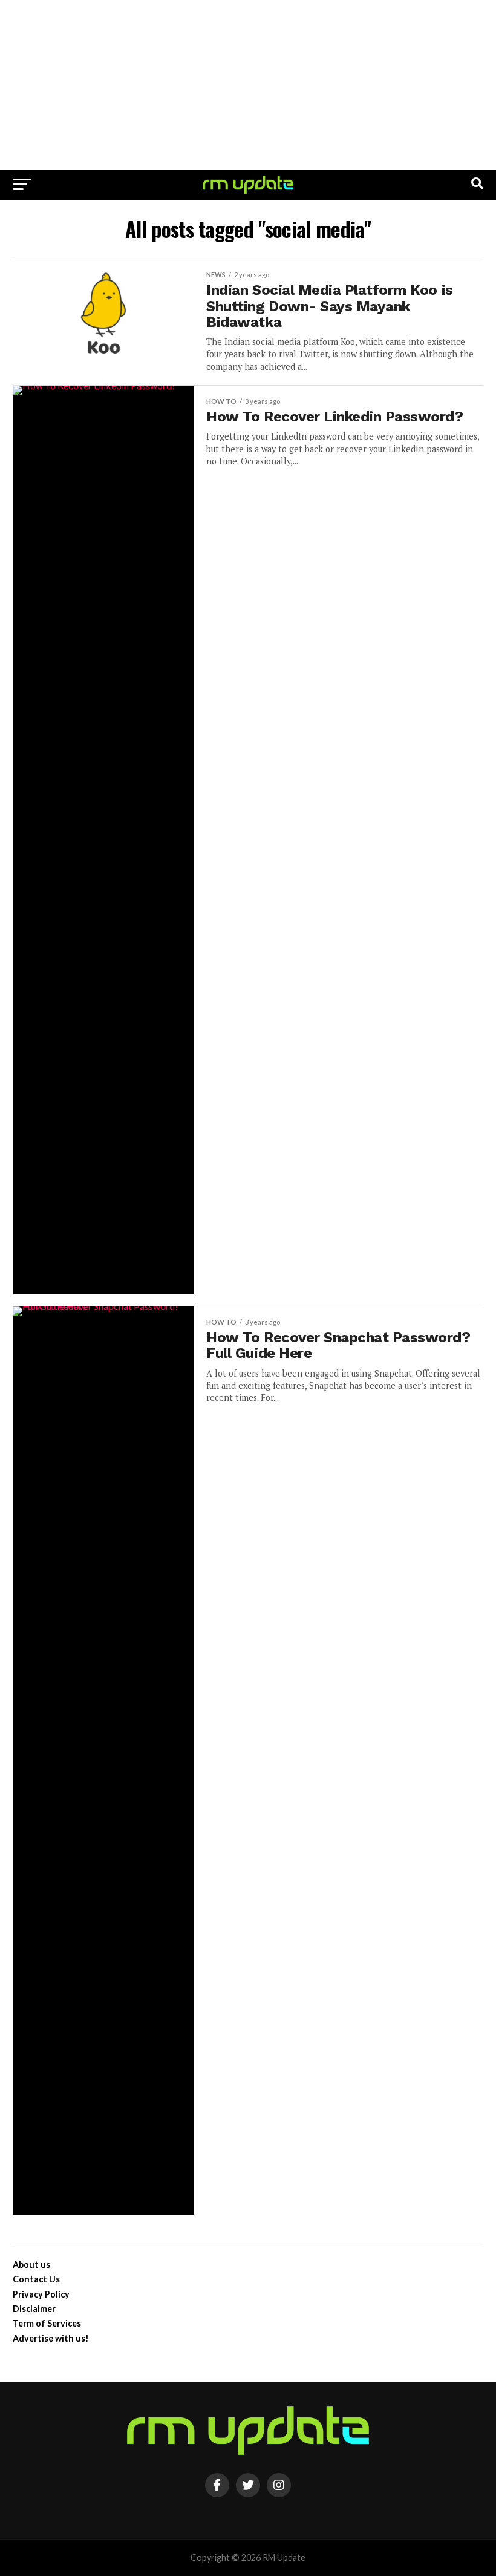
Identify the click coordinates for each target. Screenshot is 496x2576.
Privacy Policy (41, 2294)
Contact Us (36, 2279)
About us (31, 2265)
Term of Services (47, 2323)
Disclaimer (34, 2309)
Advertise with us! (51, 2338)
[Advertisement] (248, 85)
